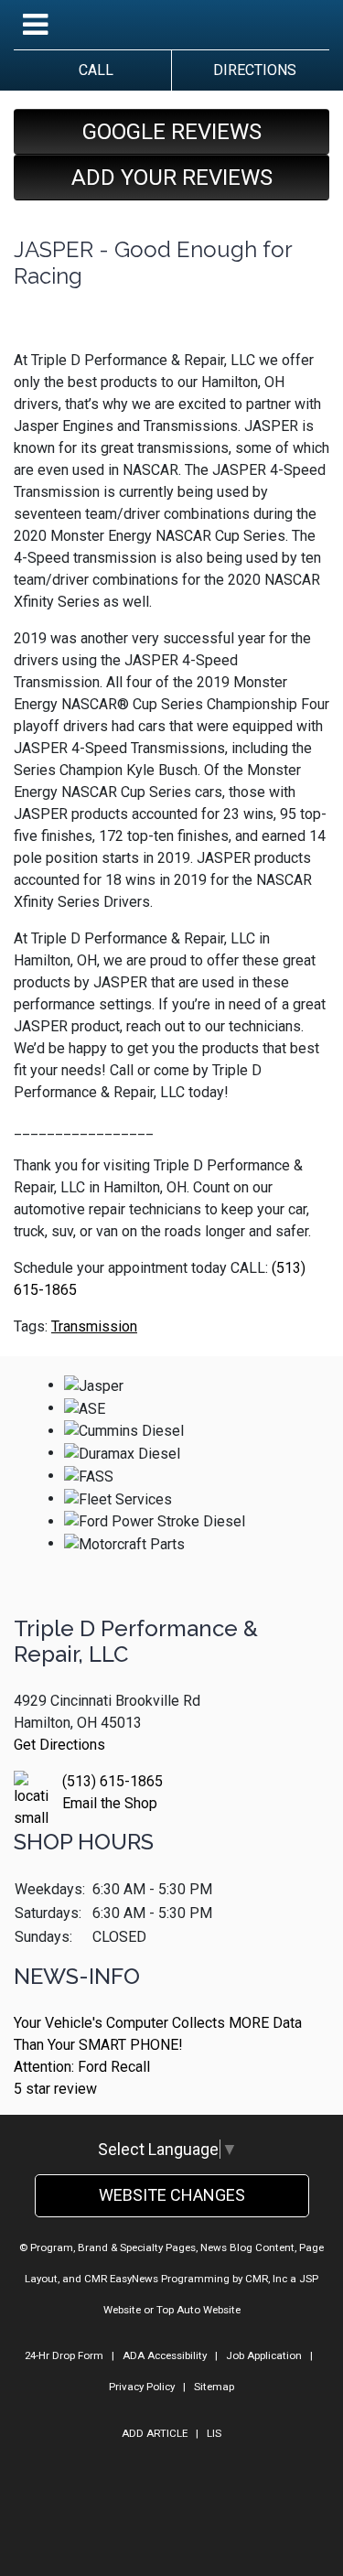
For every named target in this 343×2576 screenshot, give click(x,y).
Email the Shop (110, 1803)
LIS (214, 2433)
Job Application (264, 2355)
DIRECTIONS (251, 70)
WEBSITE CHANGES (172, 2195)
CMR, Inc (266, 2279)
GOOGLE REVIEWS (172, 132)
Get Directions (59, 1745)
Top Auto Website (198, 2310)
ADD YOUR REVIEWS (172, 178)
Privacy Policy (142, 2387)
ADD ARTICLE (155, 2433)
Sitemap (214, 2387)
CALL (92, 70)
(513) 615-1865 (113, 1781)
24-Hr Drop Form (64, 2355)
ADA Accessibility (165, 2355)
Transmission (94, 1326)
